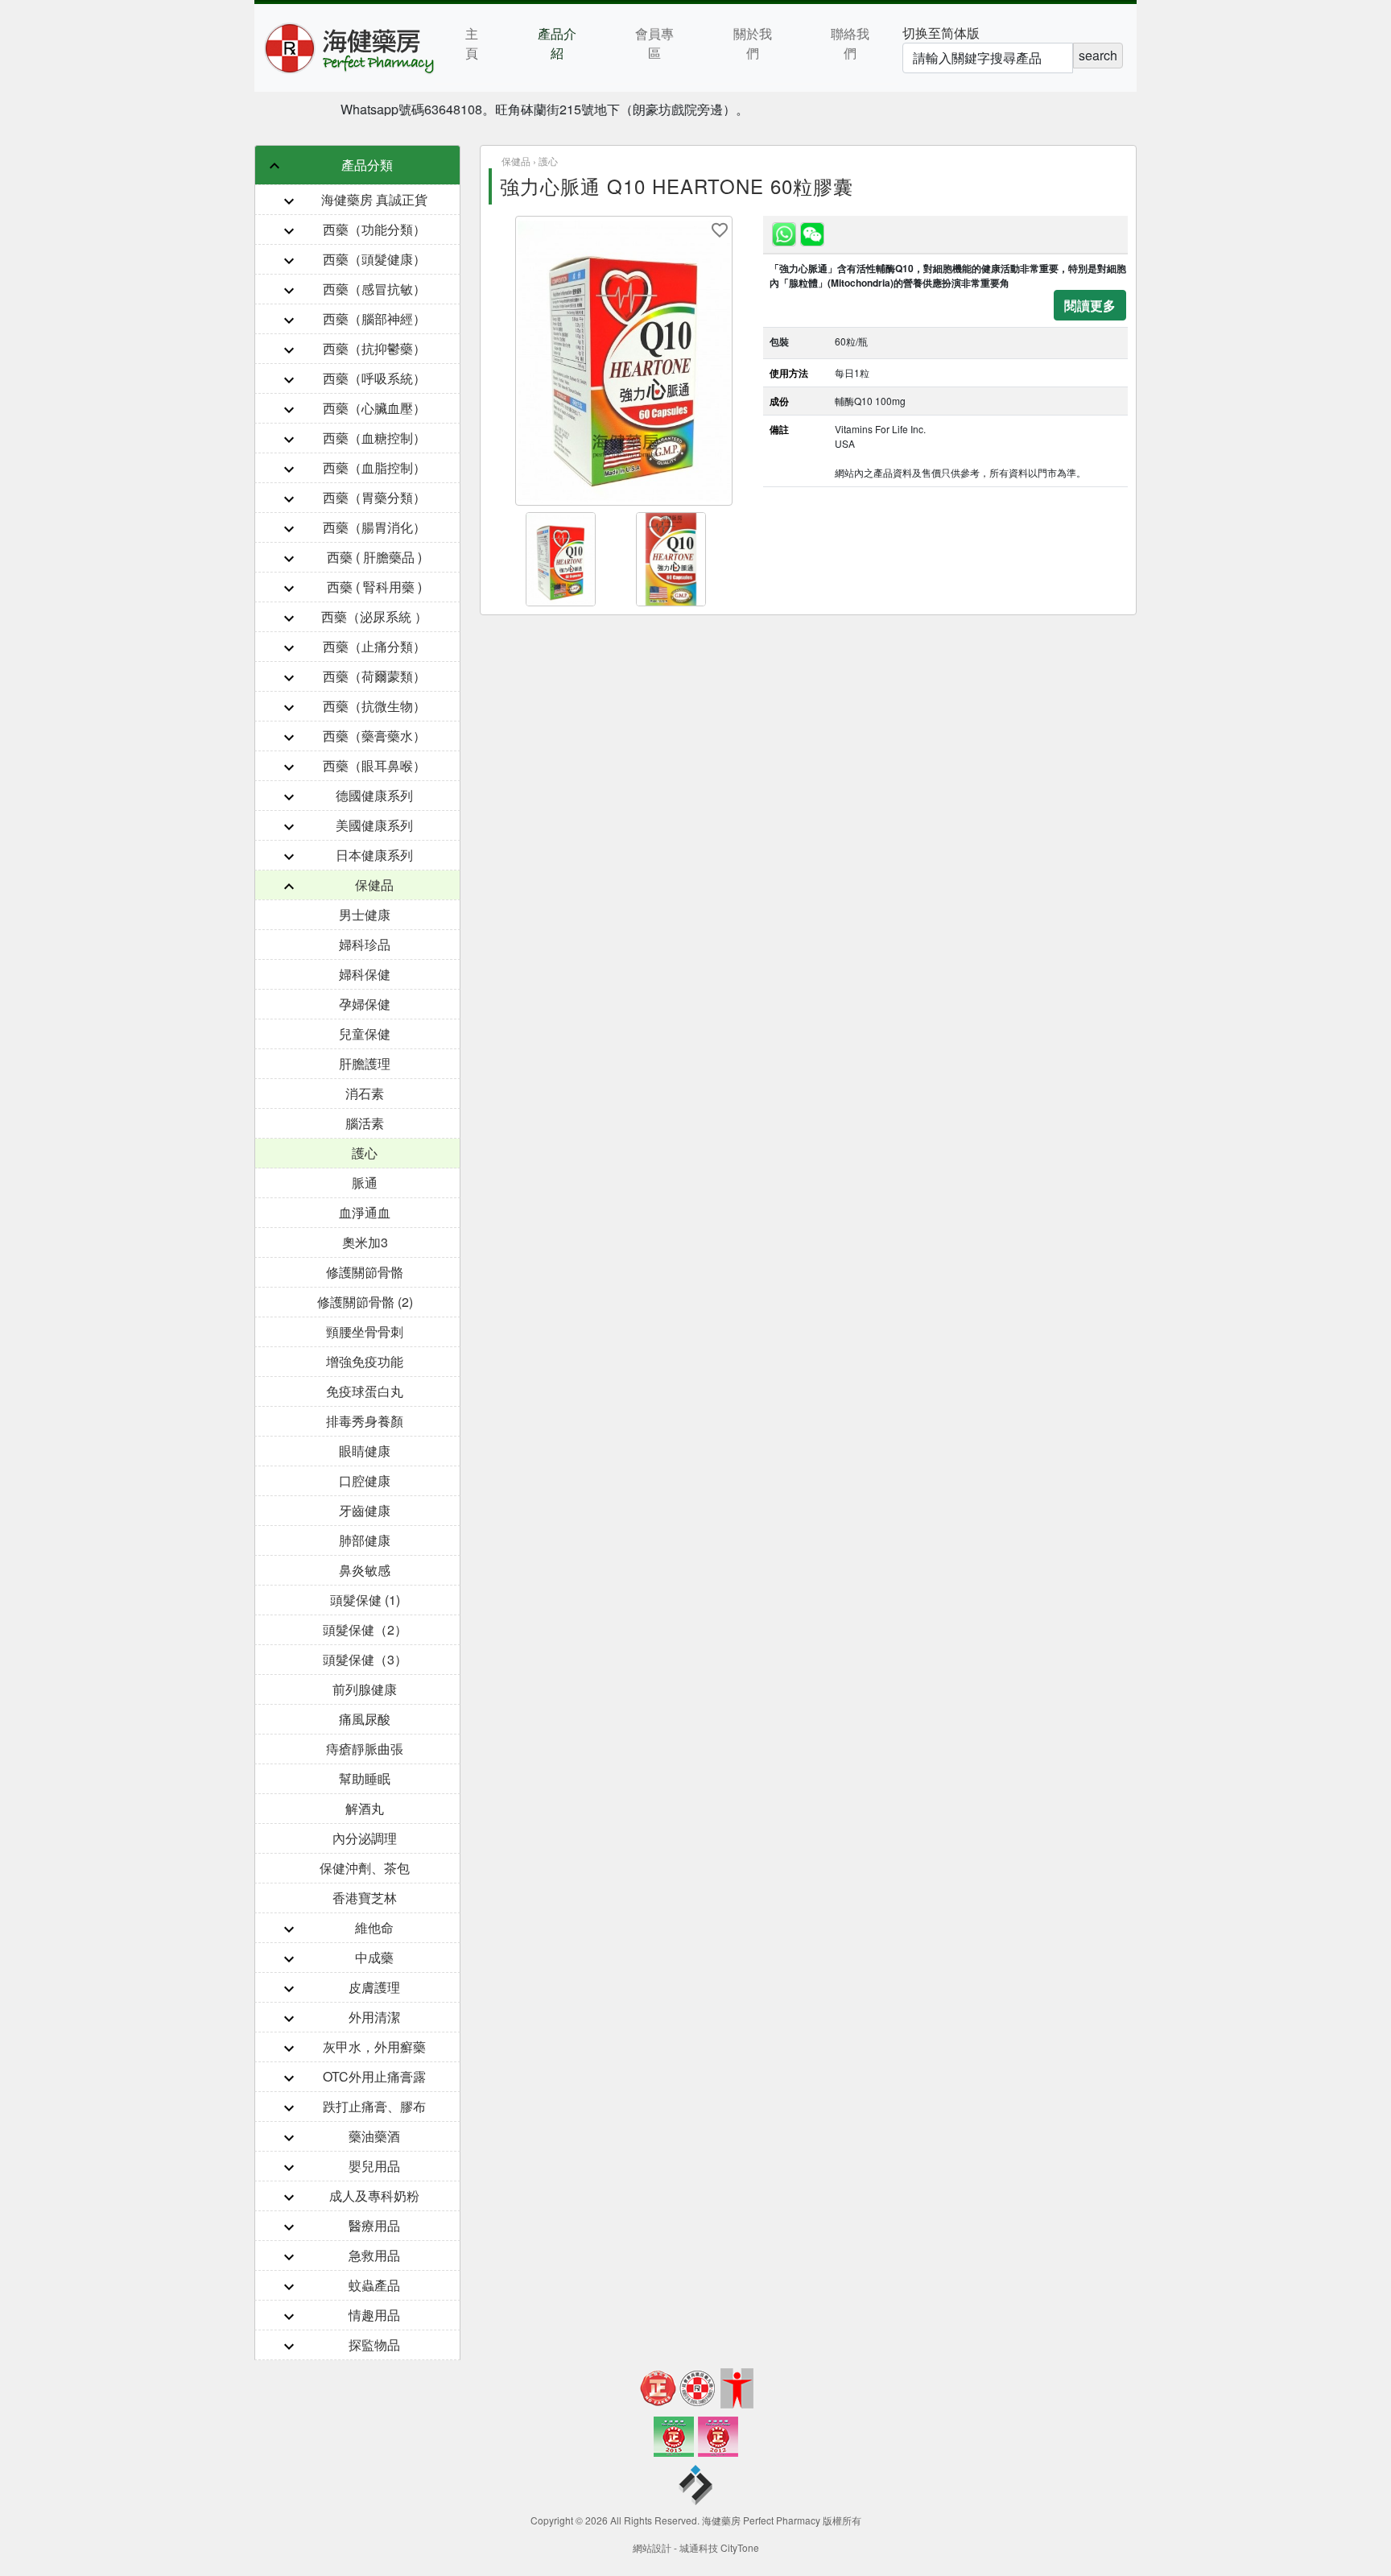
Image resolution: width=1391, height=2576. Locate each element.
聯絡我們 (850, 43)
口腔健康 (365, 1480)
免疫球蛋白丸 (365, 1391)
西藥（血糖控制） (374, 438)
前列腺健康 (365, 1689)
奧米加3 (365, 1242)
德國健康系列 (374, 795)
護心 (365, 1153)
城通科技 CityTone (719, 2547)
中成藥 (374, 1957)
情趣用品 (374, 2315)
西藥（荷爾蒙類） (374, 676)
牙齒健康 (365, 1510)
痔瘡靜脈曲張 (365, 1749)
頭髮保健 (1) (365, 1600)
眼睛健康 (365, 1451)
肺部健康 (365, 1540)
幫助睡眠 (365, 1778)
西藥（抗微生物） (374, 706)
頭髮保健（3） (365, 1659)
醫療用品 (374, 2225)
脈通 (365, 1183)
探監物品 (374, 2344)
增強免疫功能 (365, 1361)
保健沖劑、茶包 (365, 1868)
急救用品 (374, 2255)
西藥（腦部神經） (374, 318)
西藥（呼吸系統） (374, 378)
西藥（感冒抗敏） (374, 289)
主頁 (472, 43)
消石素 (365, 1093)
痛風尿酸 (365, 1719)
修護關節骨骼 (365, 1272)
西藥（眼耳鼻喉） (374, 765)
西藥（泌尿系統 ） (374, 616)
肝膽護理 (365, 1063)
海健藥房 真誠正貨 (374, 199)
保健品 (374, 885)
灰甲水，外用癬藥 (374, 2047)
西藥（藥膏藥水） (374, 736)
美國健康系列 (374, 825)
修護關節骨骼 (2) (365, 1302)
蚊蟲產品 (374, 2285)
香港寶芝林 (365, 1898)
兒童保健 (365, 1034)
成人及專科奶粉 (374, 2196)
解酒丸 (365, 1808)
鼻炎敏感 (365, 1570)
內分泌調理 (365, 1838)
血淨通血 (365, 1212)
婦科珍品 (365, 944)
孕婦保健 (365, 1004)
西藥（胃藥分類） (374, 497)
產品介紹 (557, 43)
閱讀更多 (1090, 305)
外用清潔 (374, 2017)
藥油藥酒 (374, 2136)
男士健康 (365, 914)
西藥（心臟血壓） (374, 408)
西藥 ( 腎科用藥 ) (374, 587)
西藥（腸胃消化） (374, 527)
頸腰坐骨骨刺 (365, 1331)
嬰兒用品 (374, 2166)
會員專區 (654, 43)
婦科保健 (365, 974)
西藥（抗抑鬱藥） (374, 348)
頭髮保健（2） (365, 1629)
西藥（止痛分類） (374, 646)
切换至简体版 (941, 33)
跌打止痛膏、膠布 (374, 2106)
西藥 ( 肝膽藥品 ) (374, 557)
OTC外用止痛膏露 (374, 2076)
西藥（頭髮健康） (374, 259)
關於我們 (753, 43)
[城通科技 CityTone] (695, 2487)
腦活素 (365, 1123)
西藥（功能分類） (374, 229)
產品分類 (367, 165)
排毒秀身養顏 (365, 1421)
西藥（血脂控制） (374, 467)
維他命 (374, 1927)
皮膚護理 (374, 1987)
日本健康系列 (374, 855)
